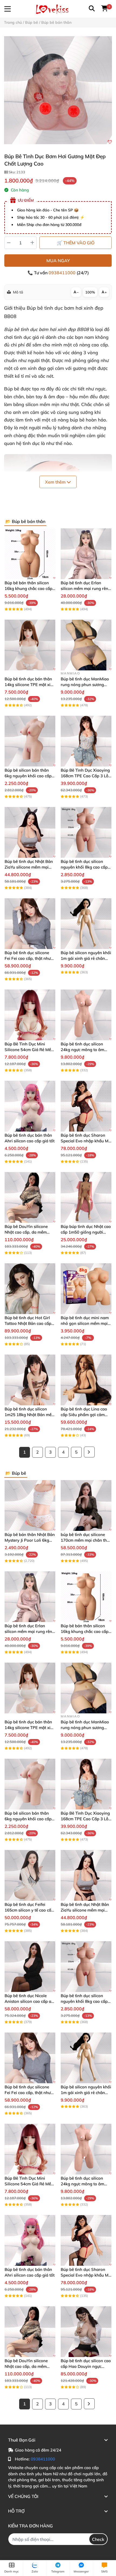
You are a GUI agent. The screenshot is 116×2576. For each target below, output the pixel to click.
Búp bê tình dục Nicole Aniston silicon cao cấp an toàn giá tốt (29, 2001)
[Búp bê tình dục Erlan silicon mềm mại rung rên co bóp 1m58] (86, 554)
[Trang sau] (89, 1452)
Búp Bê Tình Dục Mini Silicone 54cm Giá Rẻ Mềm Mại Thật (30, 1050)
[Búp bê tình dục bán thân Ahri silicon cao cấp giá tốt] (30, 1106)
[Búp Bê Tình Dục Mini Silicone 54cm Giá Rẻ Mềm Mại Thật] (30, 1015)
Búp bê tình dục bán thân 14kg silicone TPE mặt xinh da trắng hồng (30, 685)
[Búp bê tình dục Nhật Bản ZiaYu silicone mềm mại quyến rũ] (30, 832)
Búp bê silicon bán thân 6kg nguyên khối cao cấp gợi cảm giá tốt (28, 776)
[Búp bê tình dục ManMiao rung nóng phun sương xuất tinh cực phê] (86, 645)
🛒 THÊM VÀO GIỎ (76, 243)
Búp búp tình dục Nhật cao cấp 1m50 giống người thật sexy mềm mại (86, 1232)
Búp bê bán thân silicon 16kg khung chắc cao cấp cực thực (28, 588)
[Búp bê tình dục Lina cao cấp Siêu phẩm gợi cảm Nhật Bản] (86, 1380)
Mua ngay (58, 261)
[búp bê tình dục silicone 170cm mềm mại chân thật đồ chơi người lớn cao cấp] (86, 1505)
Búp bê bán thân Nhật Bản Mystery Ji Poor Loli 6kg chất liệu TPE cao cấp (30, 1540)
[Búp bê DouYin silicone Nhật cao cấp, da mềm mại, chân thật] (30, 1197)
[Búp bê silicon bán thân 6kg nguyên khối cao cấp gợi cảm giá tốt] (30, 741)
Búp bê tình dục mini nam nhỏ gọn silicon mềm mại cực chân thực (85, 1323)
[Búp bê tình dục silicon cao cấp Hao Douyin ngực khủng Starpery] (86, 2332)
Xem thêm (56, 482)
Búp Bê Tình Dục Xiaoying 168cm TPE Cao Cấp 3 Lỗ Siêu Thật (85, 776)
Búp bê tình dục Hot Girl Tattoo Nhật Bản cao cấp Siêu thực (28, 1323)
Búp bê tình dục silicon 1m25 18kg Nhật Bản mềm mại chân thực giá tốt (30, 1415)
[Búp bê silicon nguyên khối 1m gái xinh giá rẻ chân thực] (86, 924)
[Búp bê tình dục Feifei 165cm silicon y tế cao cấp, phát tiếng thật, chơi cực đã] (30, 1875)
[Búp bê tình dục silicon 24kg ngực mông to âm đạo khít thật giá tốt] (86, 1015)
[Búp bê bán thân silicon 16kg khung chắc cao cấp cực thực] (30, 554)
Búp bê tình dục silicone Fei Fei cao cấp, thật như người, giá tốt (28, 958)
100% (90, 292)
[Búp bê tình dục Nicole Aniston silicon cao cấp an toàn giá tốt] (30, 1967)
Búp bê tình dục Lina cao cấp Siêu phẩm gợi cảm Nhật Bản (84, 1415)
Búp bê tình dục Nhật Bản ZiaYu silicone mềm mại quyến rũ (29, 867)
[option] (58, 90)
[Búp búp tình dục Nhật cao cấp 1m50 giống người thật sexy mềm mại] (86, 1197)
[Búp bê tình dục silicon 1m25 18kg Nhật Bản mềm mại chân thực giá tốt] (30, 1380)
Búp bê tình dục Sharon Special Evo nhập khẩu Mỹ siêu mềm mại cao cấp (86, 1141)
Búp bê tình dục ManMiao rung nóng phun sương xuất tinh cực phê (85, 685)
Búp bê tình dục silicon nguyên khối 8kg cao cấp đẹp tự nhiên (84, 867)
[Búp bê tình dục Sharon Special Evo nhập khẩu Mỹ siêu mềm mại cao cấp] (86, 1106)
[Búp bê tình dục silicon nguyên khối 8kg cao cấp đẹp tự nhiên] (86, 832)
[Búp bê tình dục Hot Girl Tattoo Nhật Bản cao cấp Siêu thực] (30, 1289)
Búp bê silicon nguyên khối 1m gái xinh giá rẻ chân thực (86, 958)
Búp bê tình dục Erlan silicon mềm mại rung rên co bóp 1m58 (84, 588)
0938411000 (63, 273)
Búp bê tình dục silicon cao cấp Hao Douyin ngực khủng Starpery (86, 2366)
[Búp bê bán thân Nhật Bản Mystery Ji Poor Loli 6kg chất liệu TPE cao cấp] (30, 1505)
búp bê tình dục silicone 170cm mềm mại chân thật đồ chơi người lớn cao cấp (86, 1540)
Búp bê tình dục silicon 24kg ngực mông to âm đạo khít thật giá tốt (82, 1050)
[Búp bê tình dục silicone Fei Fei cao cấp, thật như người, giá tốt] (30, 924)
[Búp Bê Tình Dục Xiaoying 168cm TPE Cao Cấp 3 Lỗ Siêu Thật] (86, 741)
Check (98, 2539)
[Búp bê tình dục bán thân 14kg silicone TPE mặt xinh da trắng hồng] (30, 645)
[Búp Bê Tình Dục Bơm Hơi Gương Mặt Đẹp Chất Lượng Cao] (58, 90)
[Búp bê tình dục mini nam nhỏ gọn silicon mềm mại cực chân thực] (86, 1289)
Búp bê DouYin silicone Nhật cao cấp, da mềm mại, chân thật (26, 1232)
